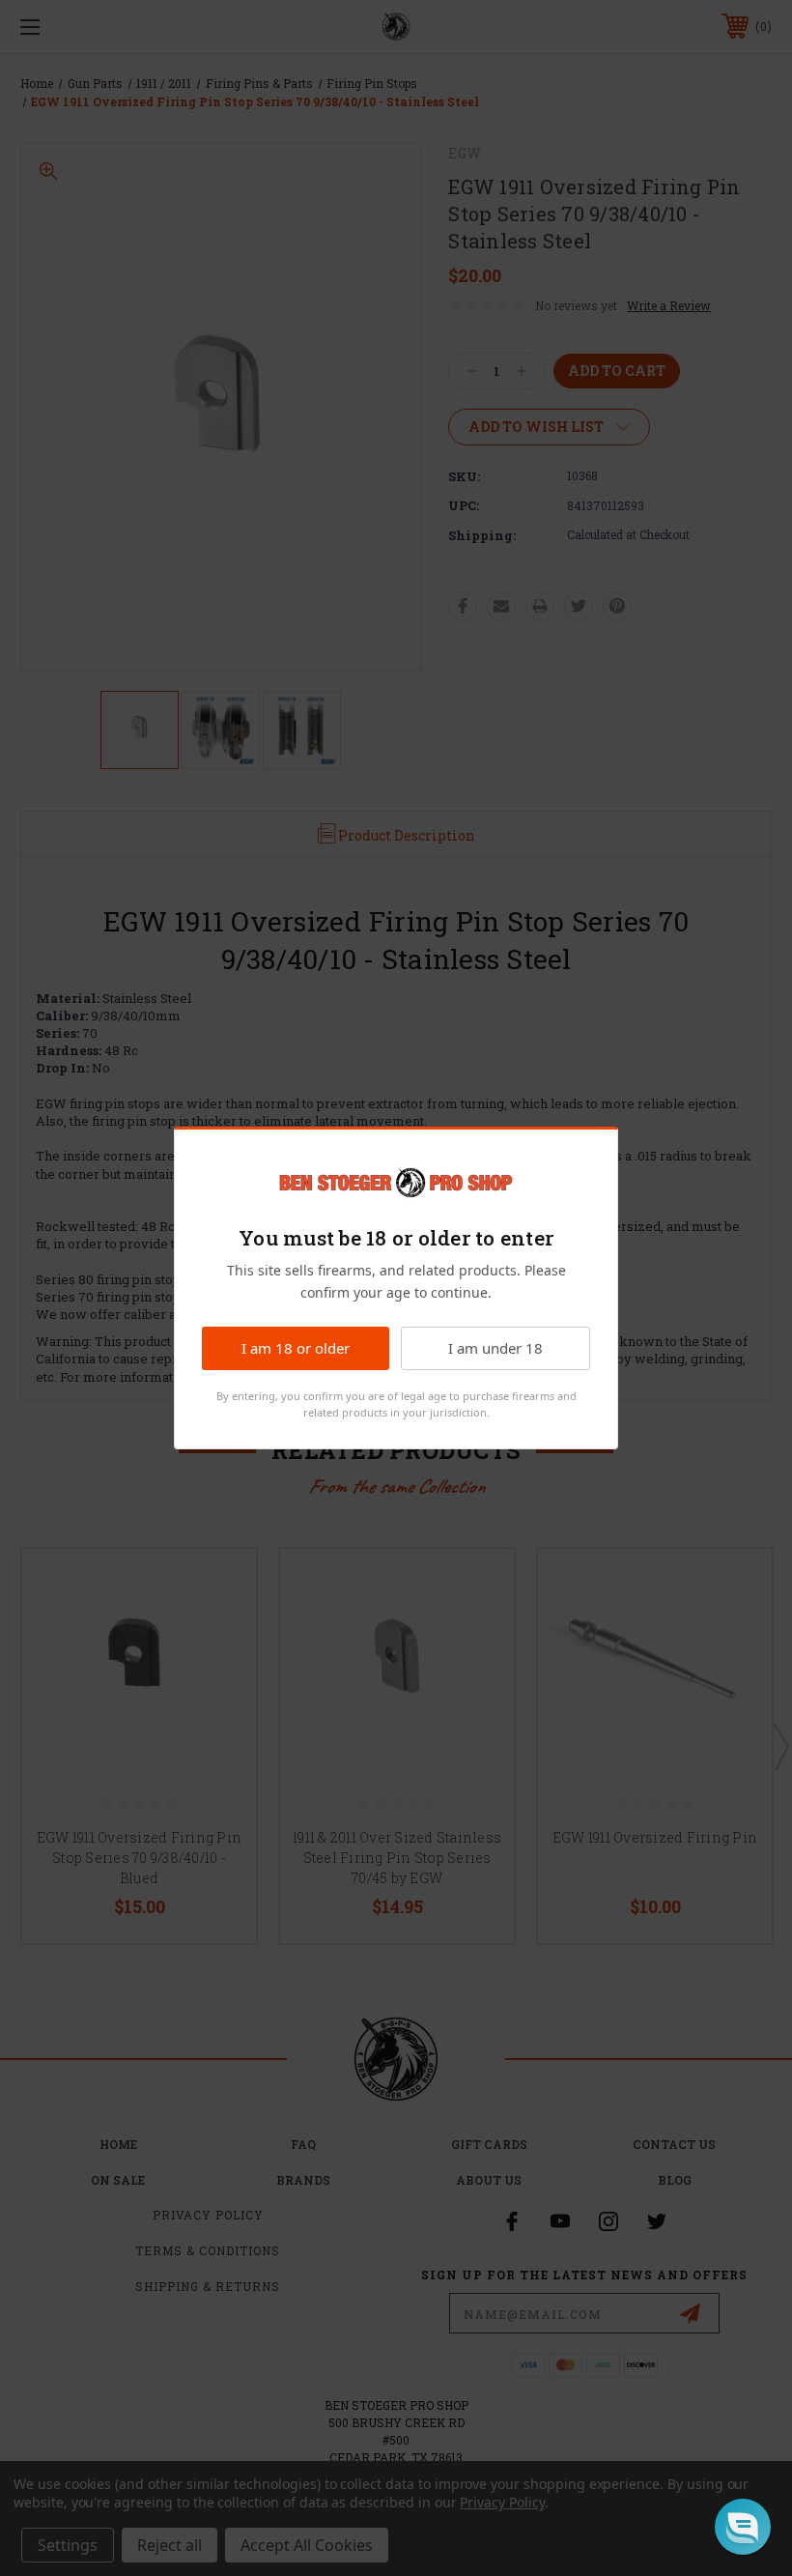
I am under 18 (495, 1348)
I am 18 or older (296, 1348)
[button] (743, 2527)
